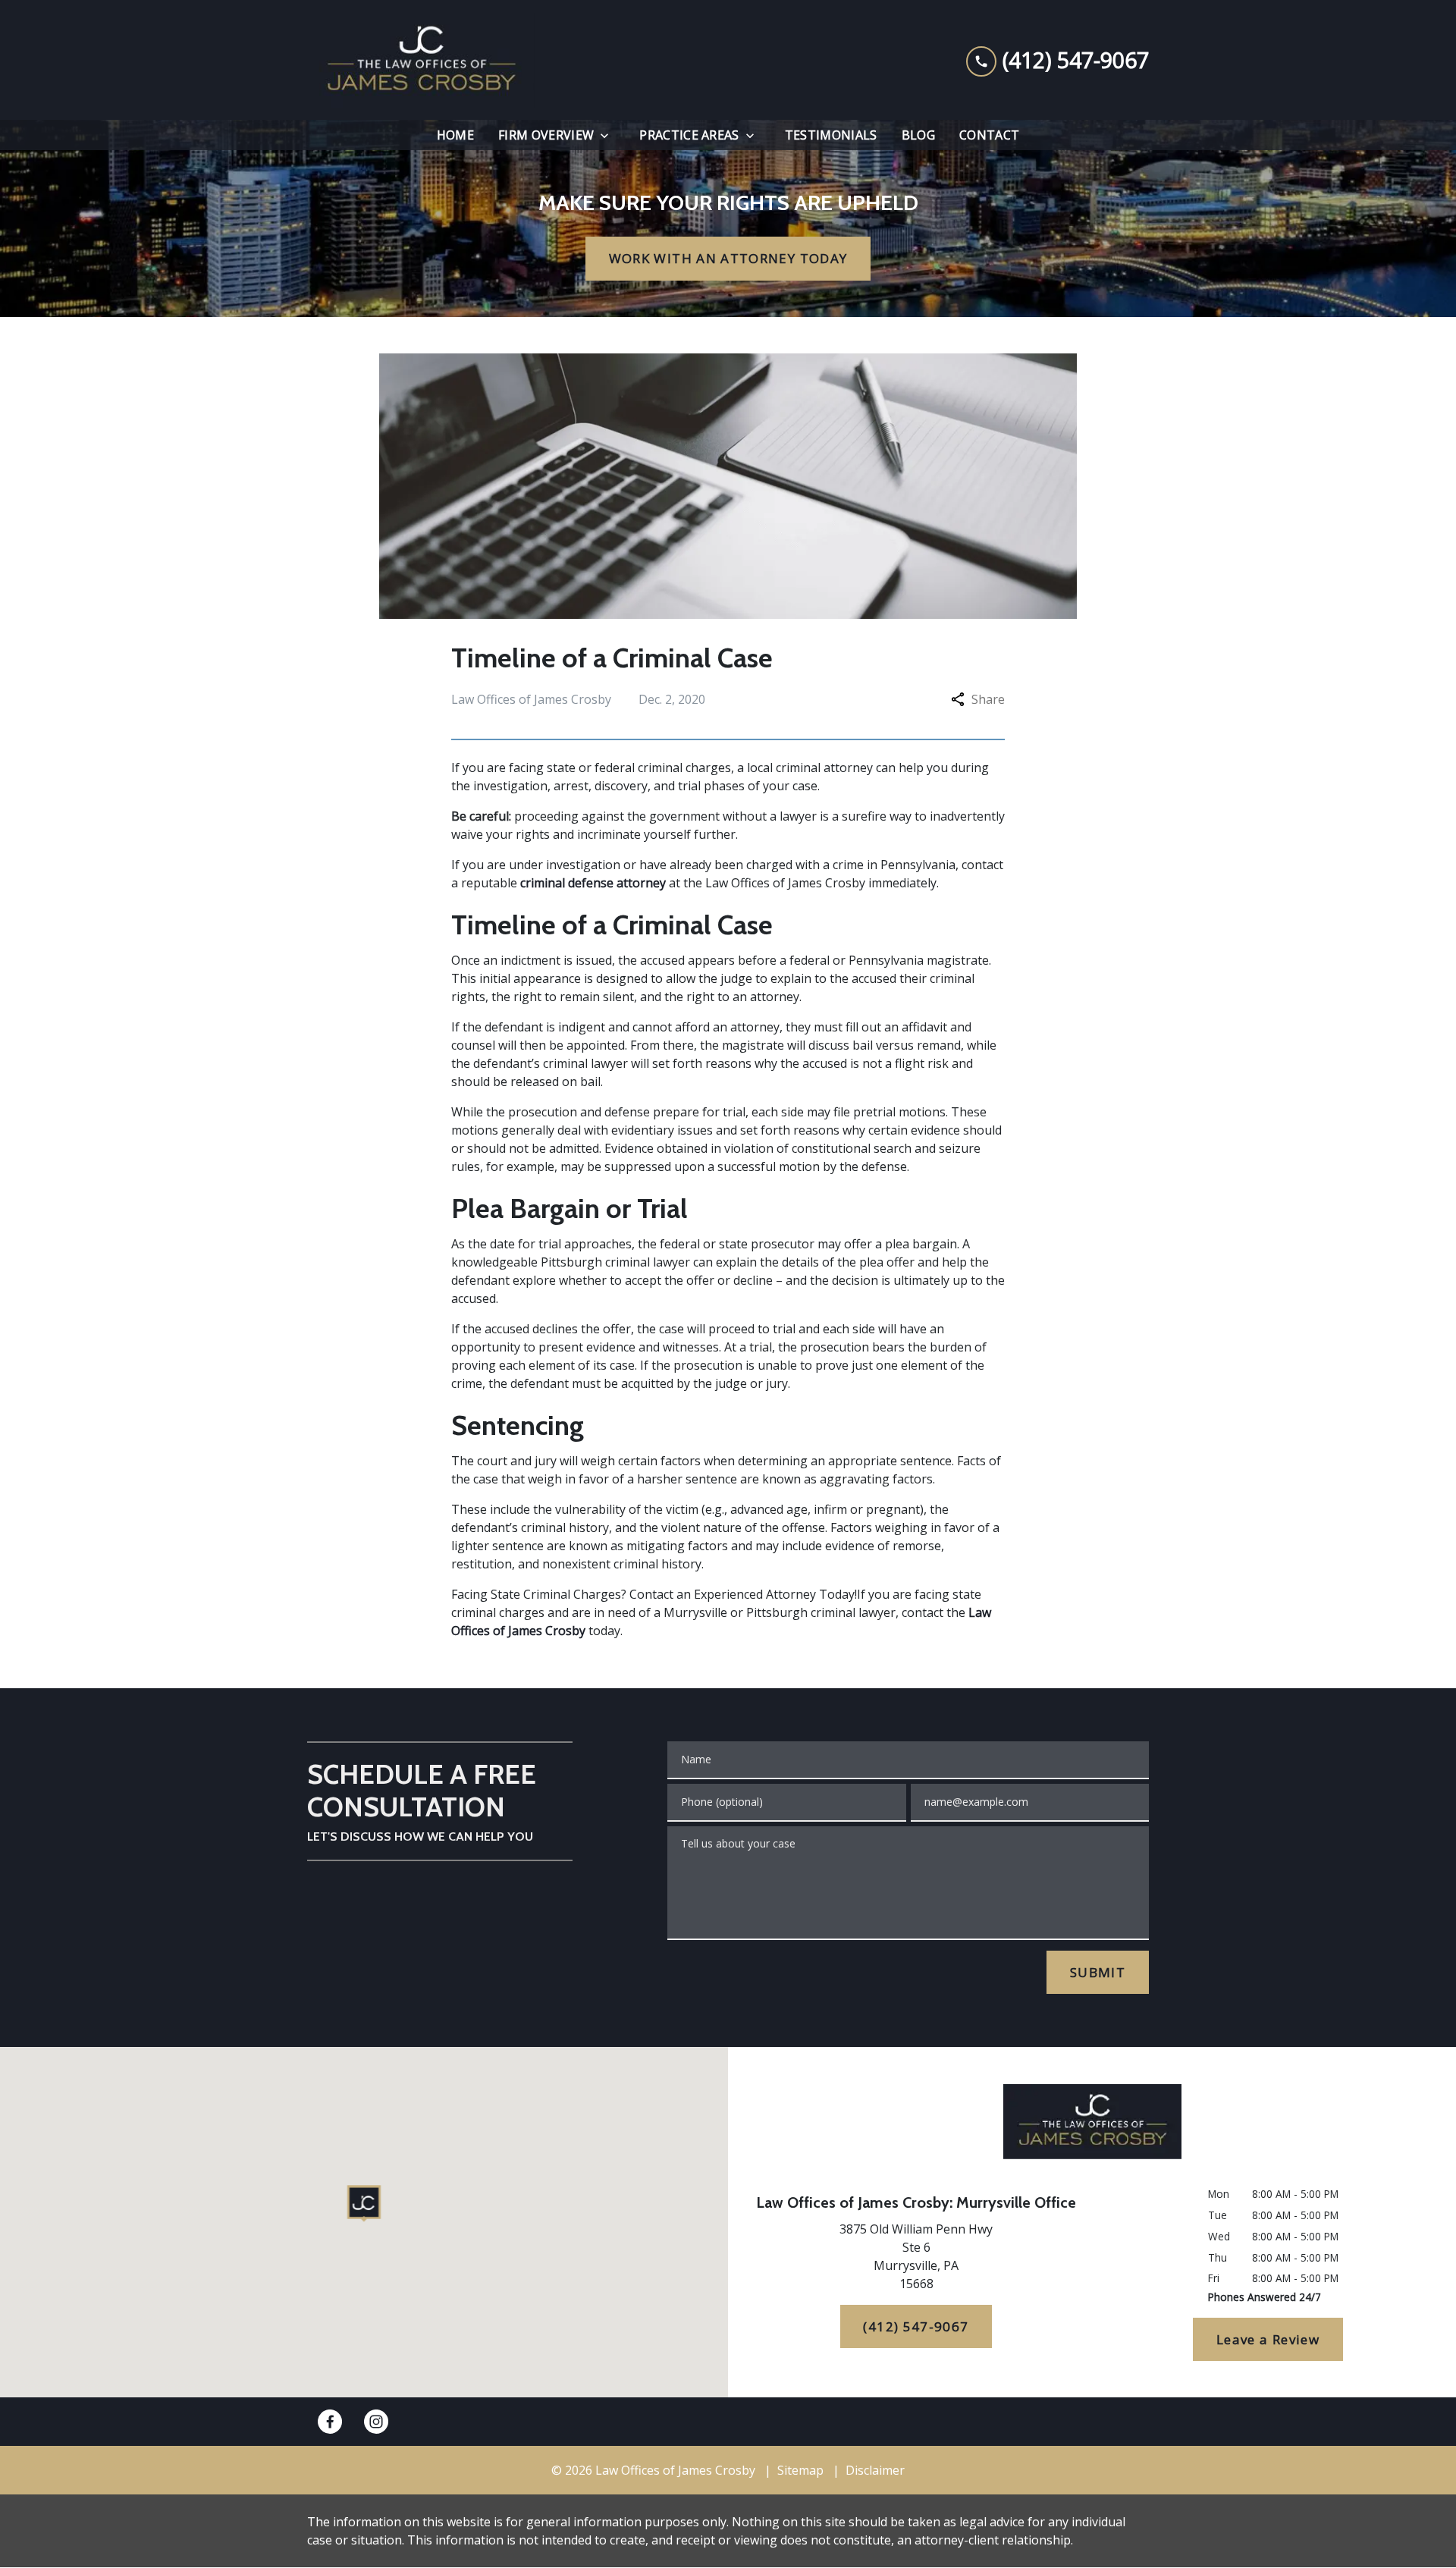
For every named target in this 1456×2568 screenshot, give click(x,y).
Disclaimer (875, 2470)
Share (988, 699)
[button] (364, 2204)
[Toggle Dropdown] (609, 135)
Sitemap (800, 2470)
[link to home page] (421, 60)
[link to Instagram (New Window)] (376, 2422)
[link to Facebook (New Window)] (330, 2422)
